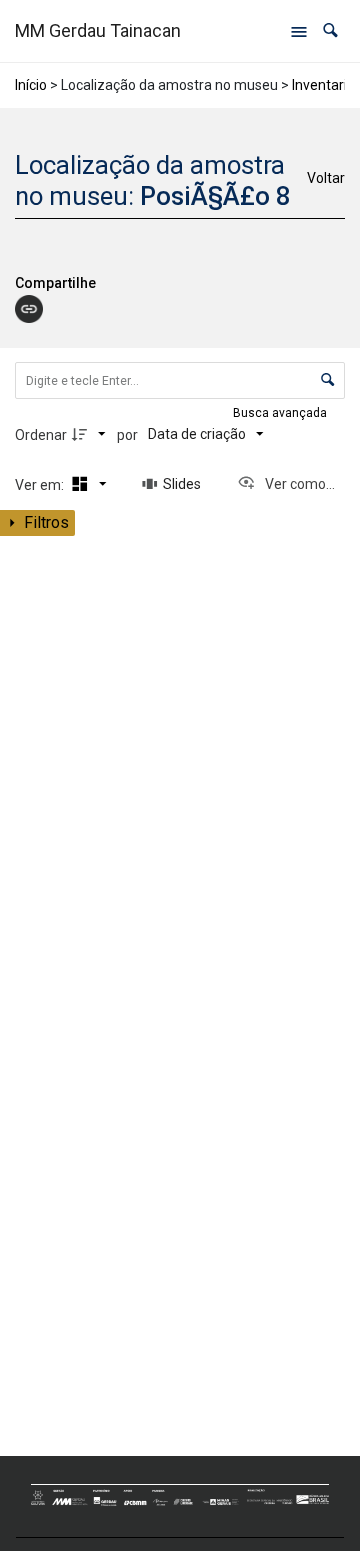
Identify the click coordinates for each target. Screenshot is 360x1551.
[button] (330, 30)
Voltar (326, 178)
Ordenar (41, 435)
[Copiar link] (29, 309)
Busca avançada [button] (281, 413)
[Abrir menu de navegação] (299, 31)
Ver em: (41, 485)
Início (31, 85)
